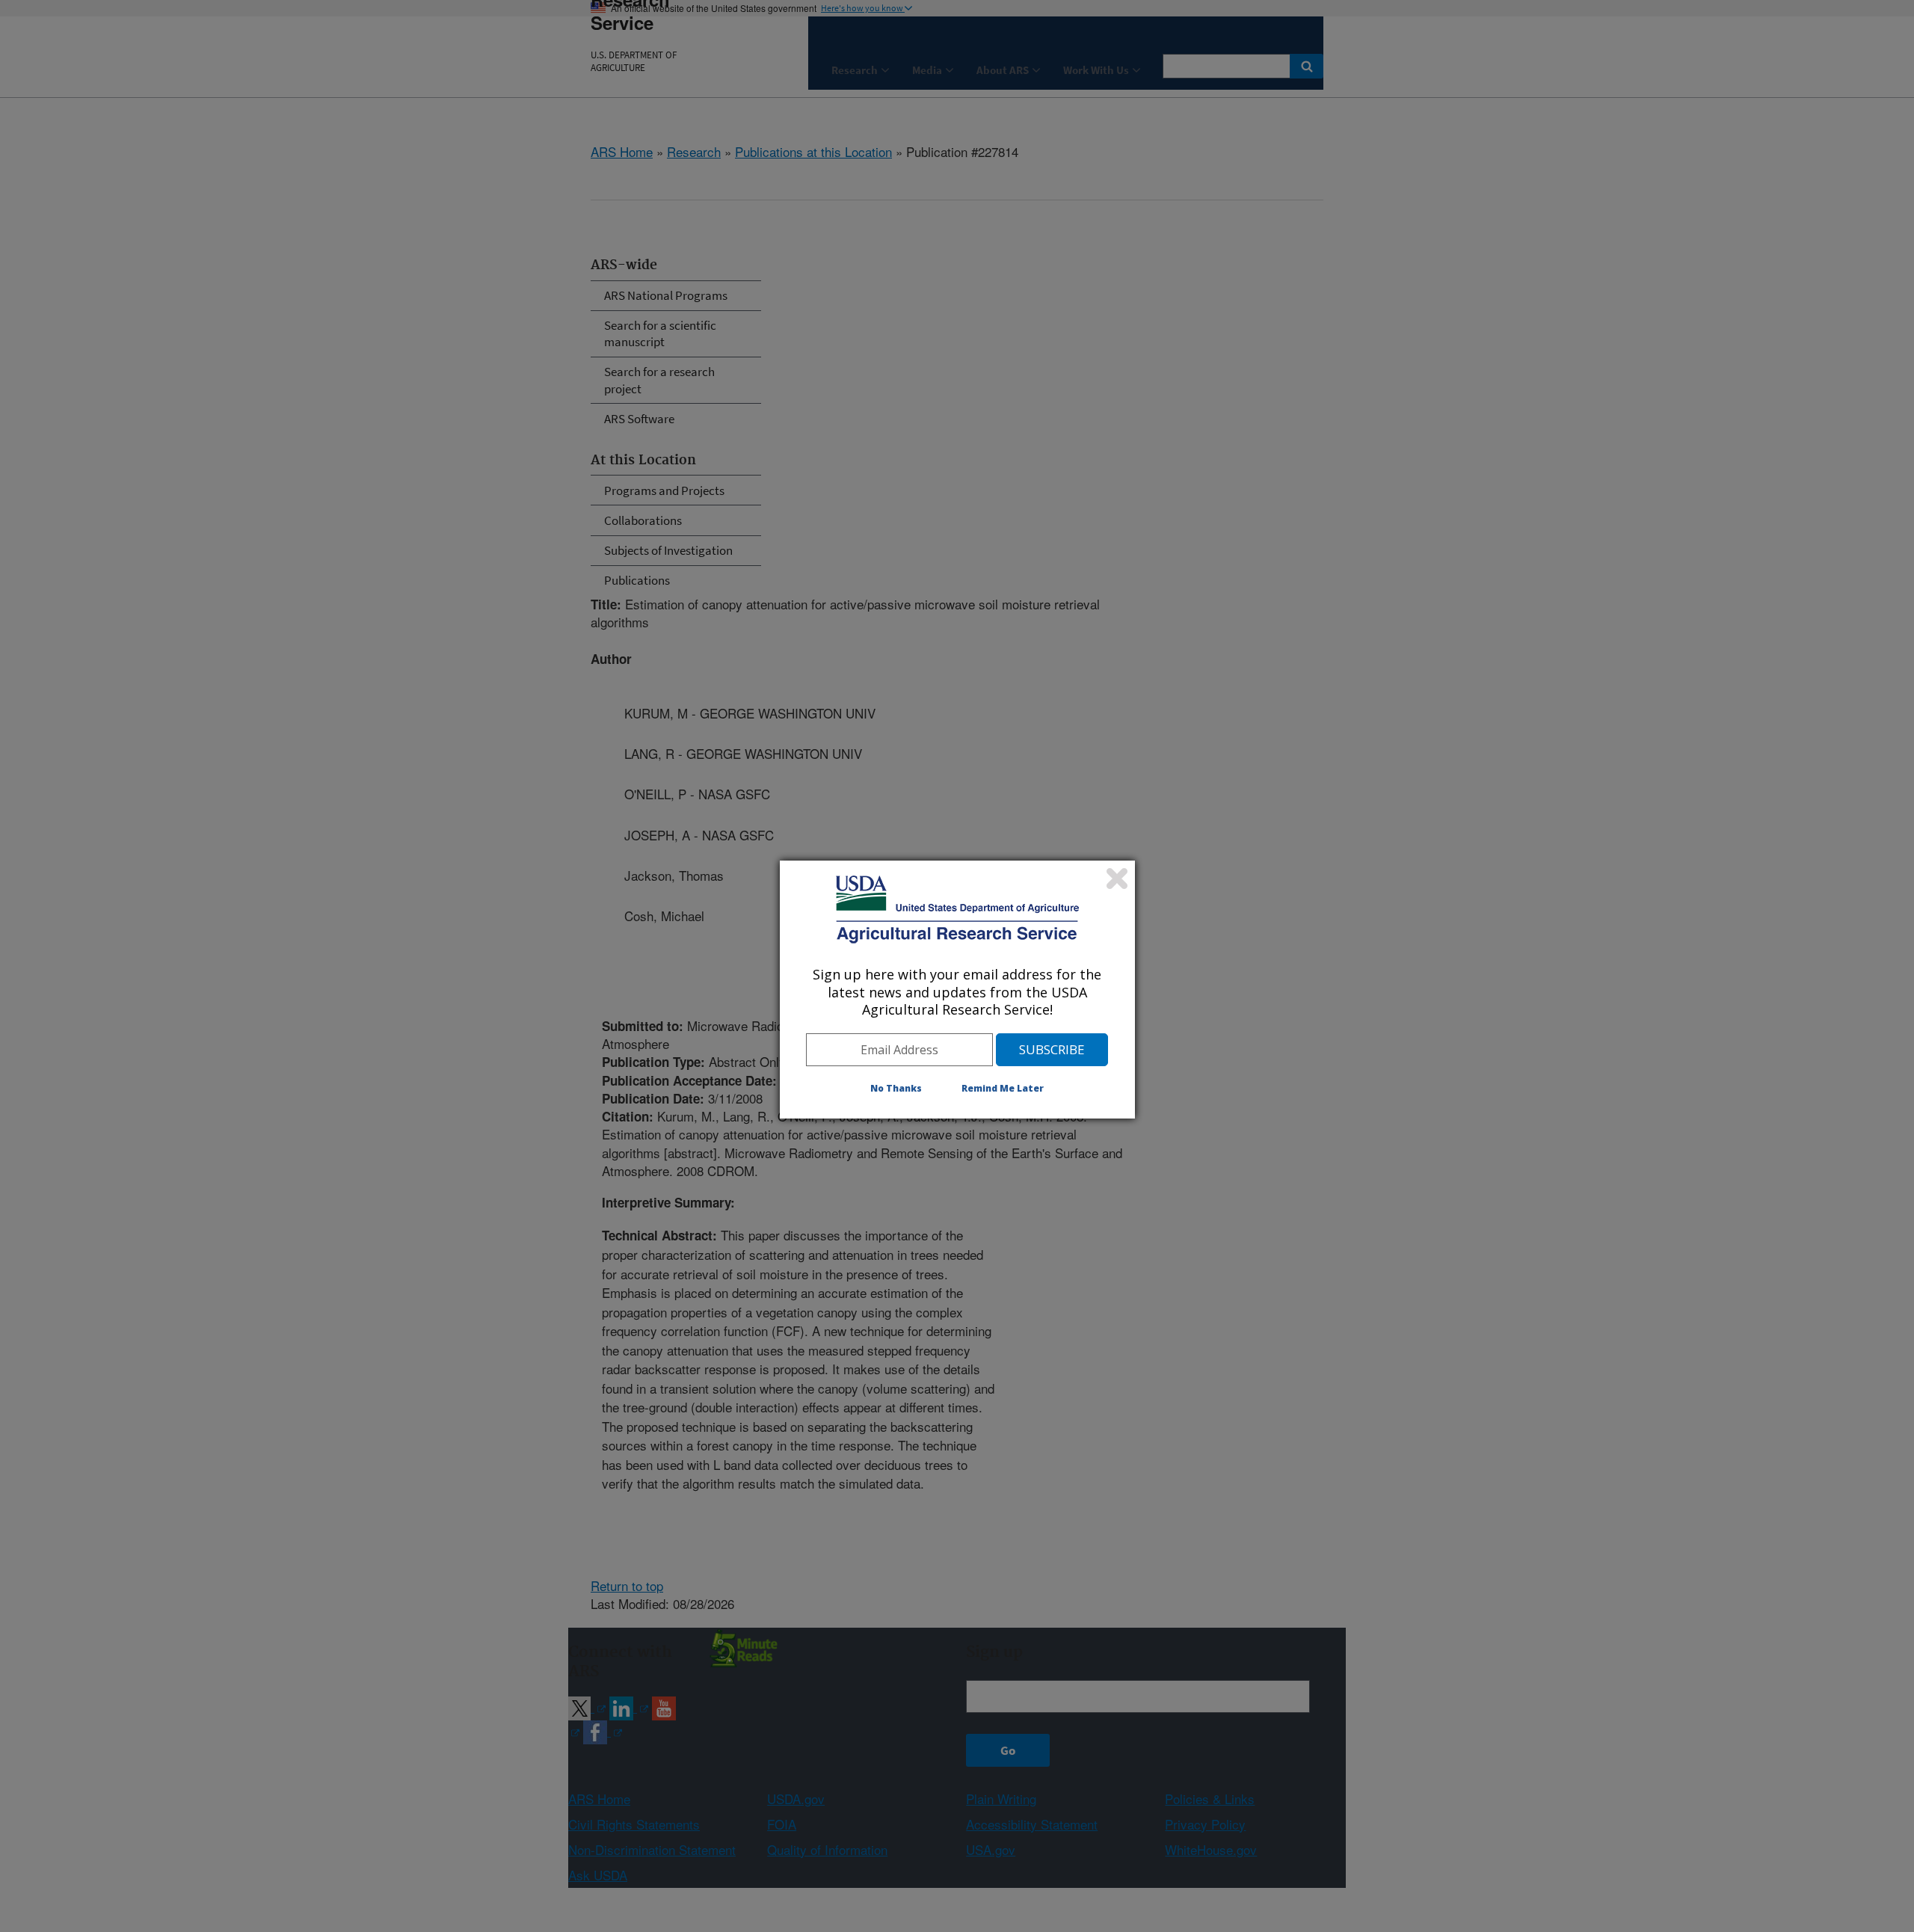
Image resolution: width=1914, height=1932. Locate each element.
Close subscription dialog (1117, 879)
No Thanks (896, 1088)
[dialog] (957, 989)
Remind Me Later (1003, 1088)
